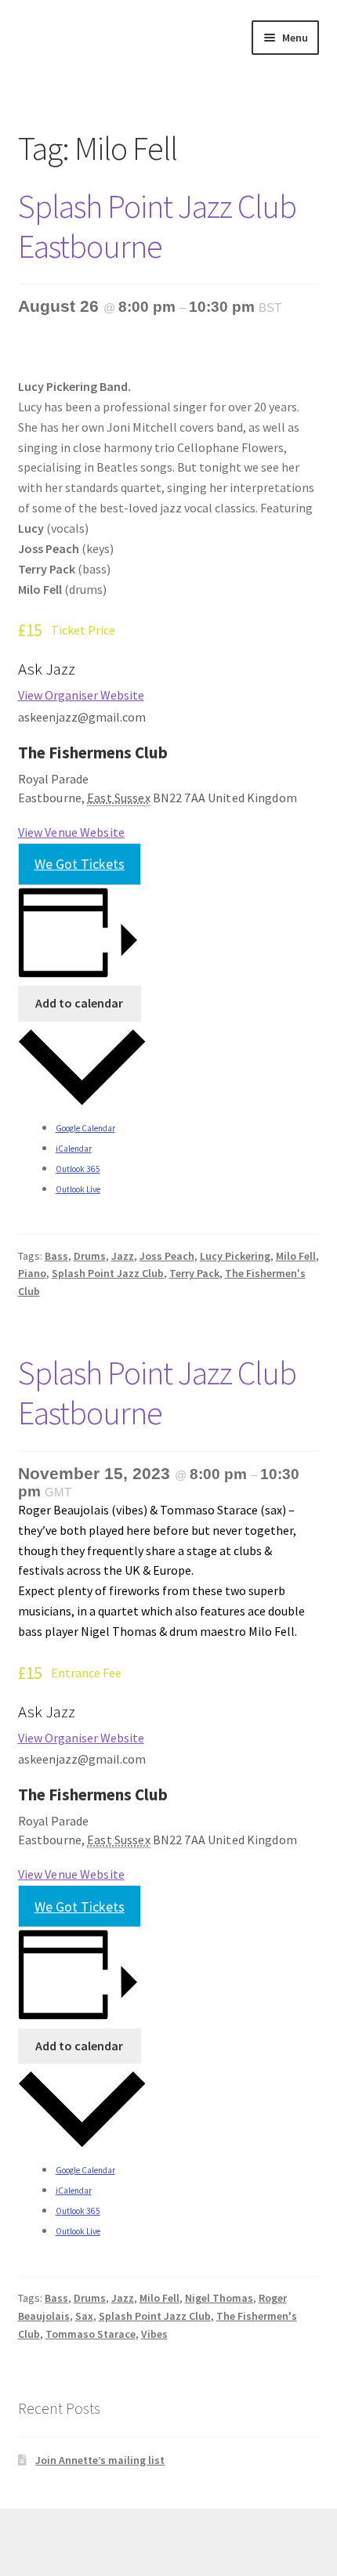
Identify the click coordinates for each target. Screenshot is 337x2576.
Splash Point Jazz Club (108, 1273)
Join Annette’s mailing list (100, 2460)
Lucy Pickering (235, 1256)
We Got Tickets (80, 864)
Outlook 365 (78, 1169)
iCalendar (74, 1149)
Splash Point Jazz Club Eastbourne (157, 226)
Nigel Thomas (219, 2298)
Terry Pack (194, 1273)
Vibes (154, 2334)
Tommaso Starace (91, 2334)
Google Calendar (85, 1128)
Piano (32, 1273)
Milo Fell (296, 1256)
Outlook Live (78, 1189)
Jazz (123, 1256)
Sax (84, 2316)
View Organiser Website (81, 695)
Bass (56, 1256)
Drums (90, 1256)
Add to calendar (79, 1003)
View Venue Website (71, 832)
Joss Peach (167, 1256)
